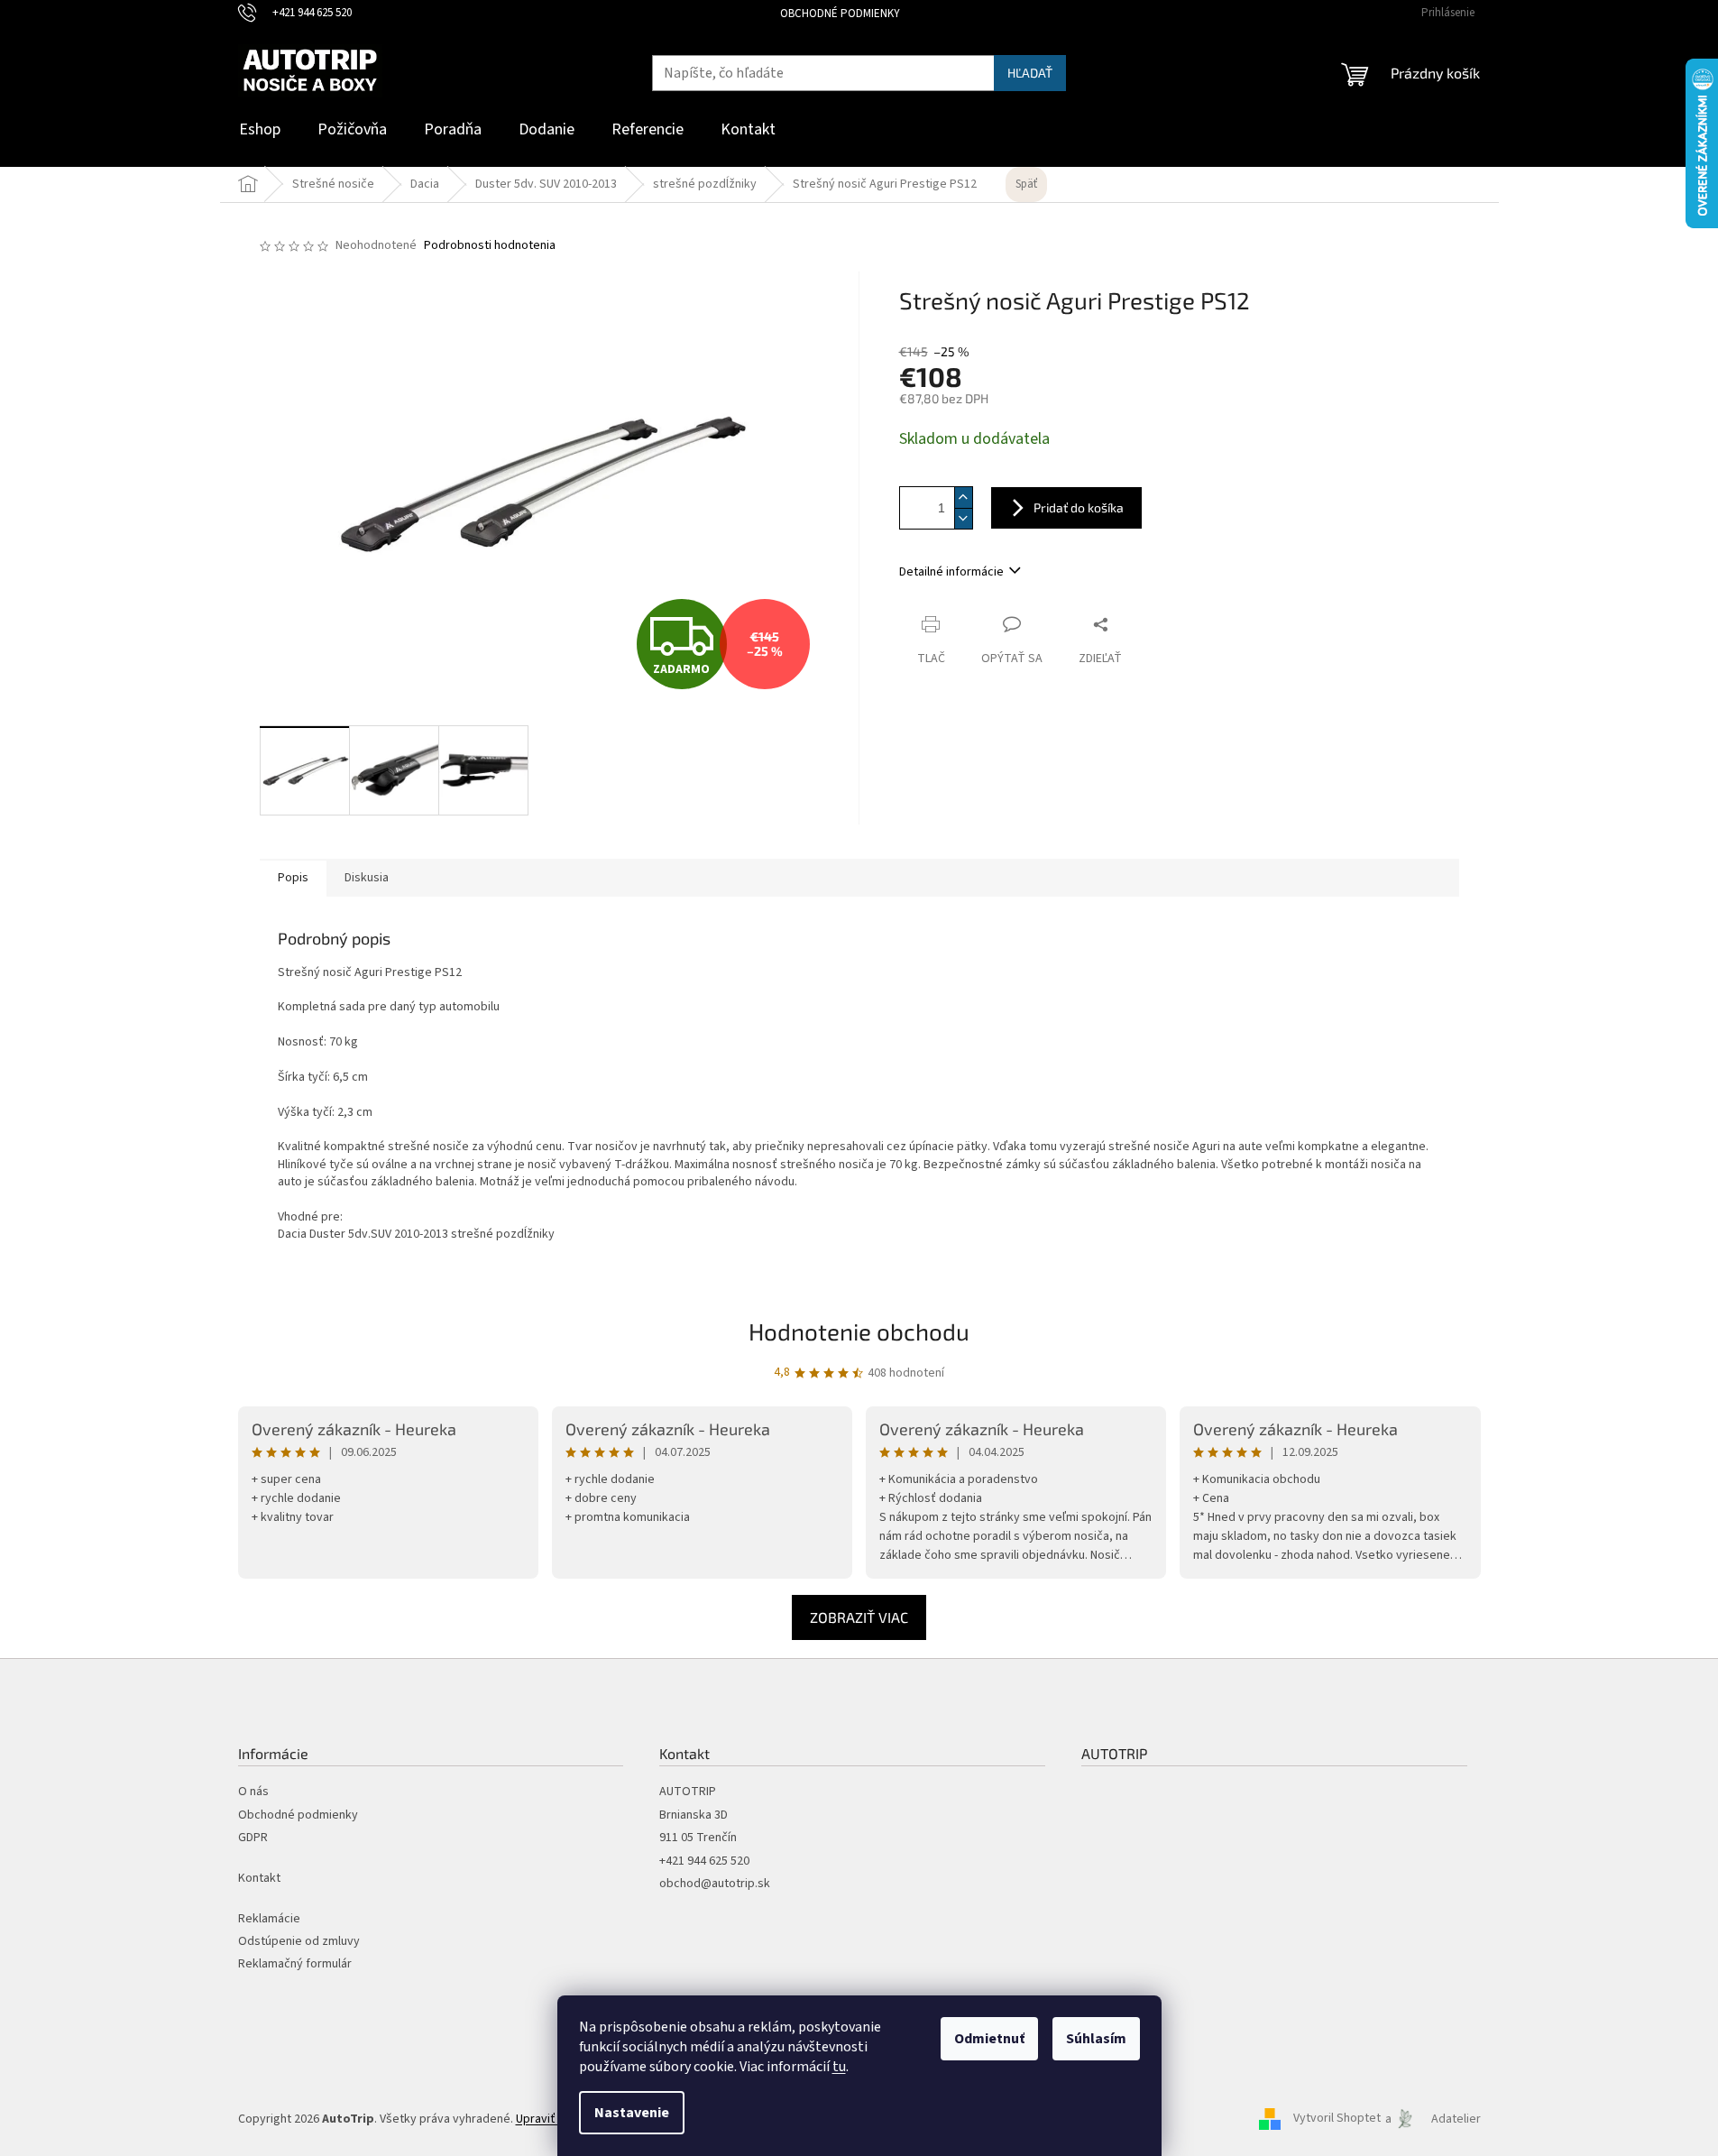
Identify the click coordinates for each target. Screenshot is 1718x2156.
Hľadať (1030, 73)
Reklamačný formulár (295, 1964)
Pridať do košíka (1079, 507)
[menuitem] (260, 130)
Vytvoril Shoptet (1337, 2119)
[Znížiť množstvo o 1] (963, 518)
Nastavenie (632, 2113)
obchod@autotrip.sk (715, 1884)
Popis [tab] (293, 878)
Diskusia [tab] (367, 878)
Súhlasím (1096, 2039)
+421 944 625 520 (704, 1861)
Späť (1026, 184)
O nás (253, 1792)
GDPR (253, 1838)
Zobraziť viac (859, 1617)
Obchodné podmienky (840, 14)
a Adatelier (1433, 2119)
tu (839, 2067)
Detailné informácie (951, 572)
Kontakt (259, 1879)
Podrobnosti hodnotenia (490, 246)
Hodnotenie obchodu (859, 1331)
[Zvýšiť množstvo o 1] (963, 498)
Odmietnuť (989, 2039)
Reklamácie (269, 1919)
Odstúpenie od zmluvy (299, 1942)
